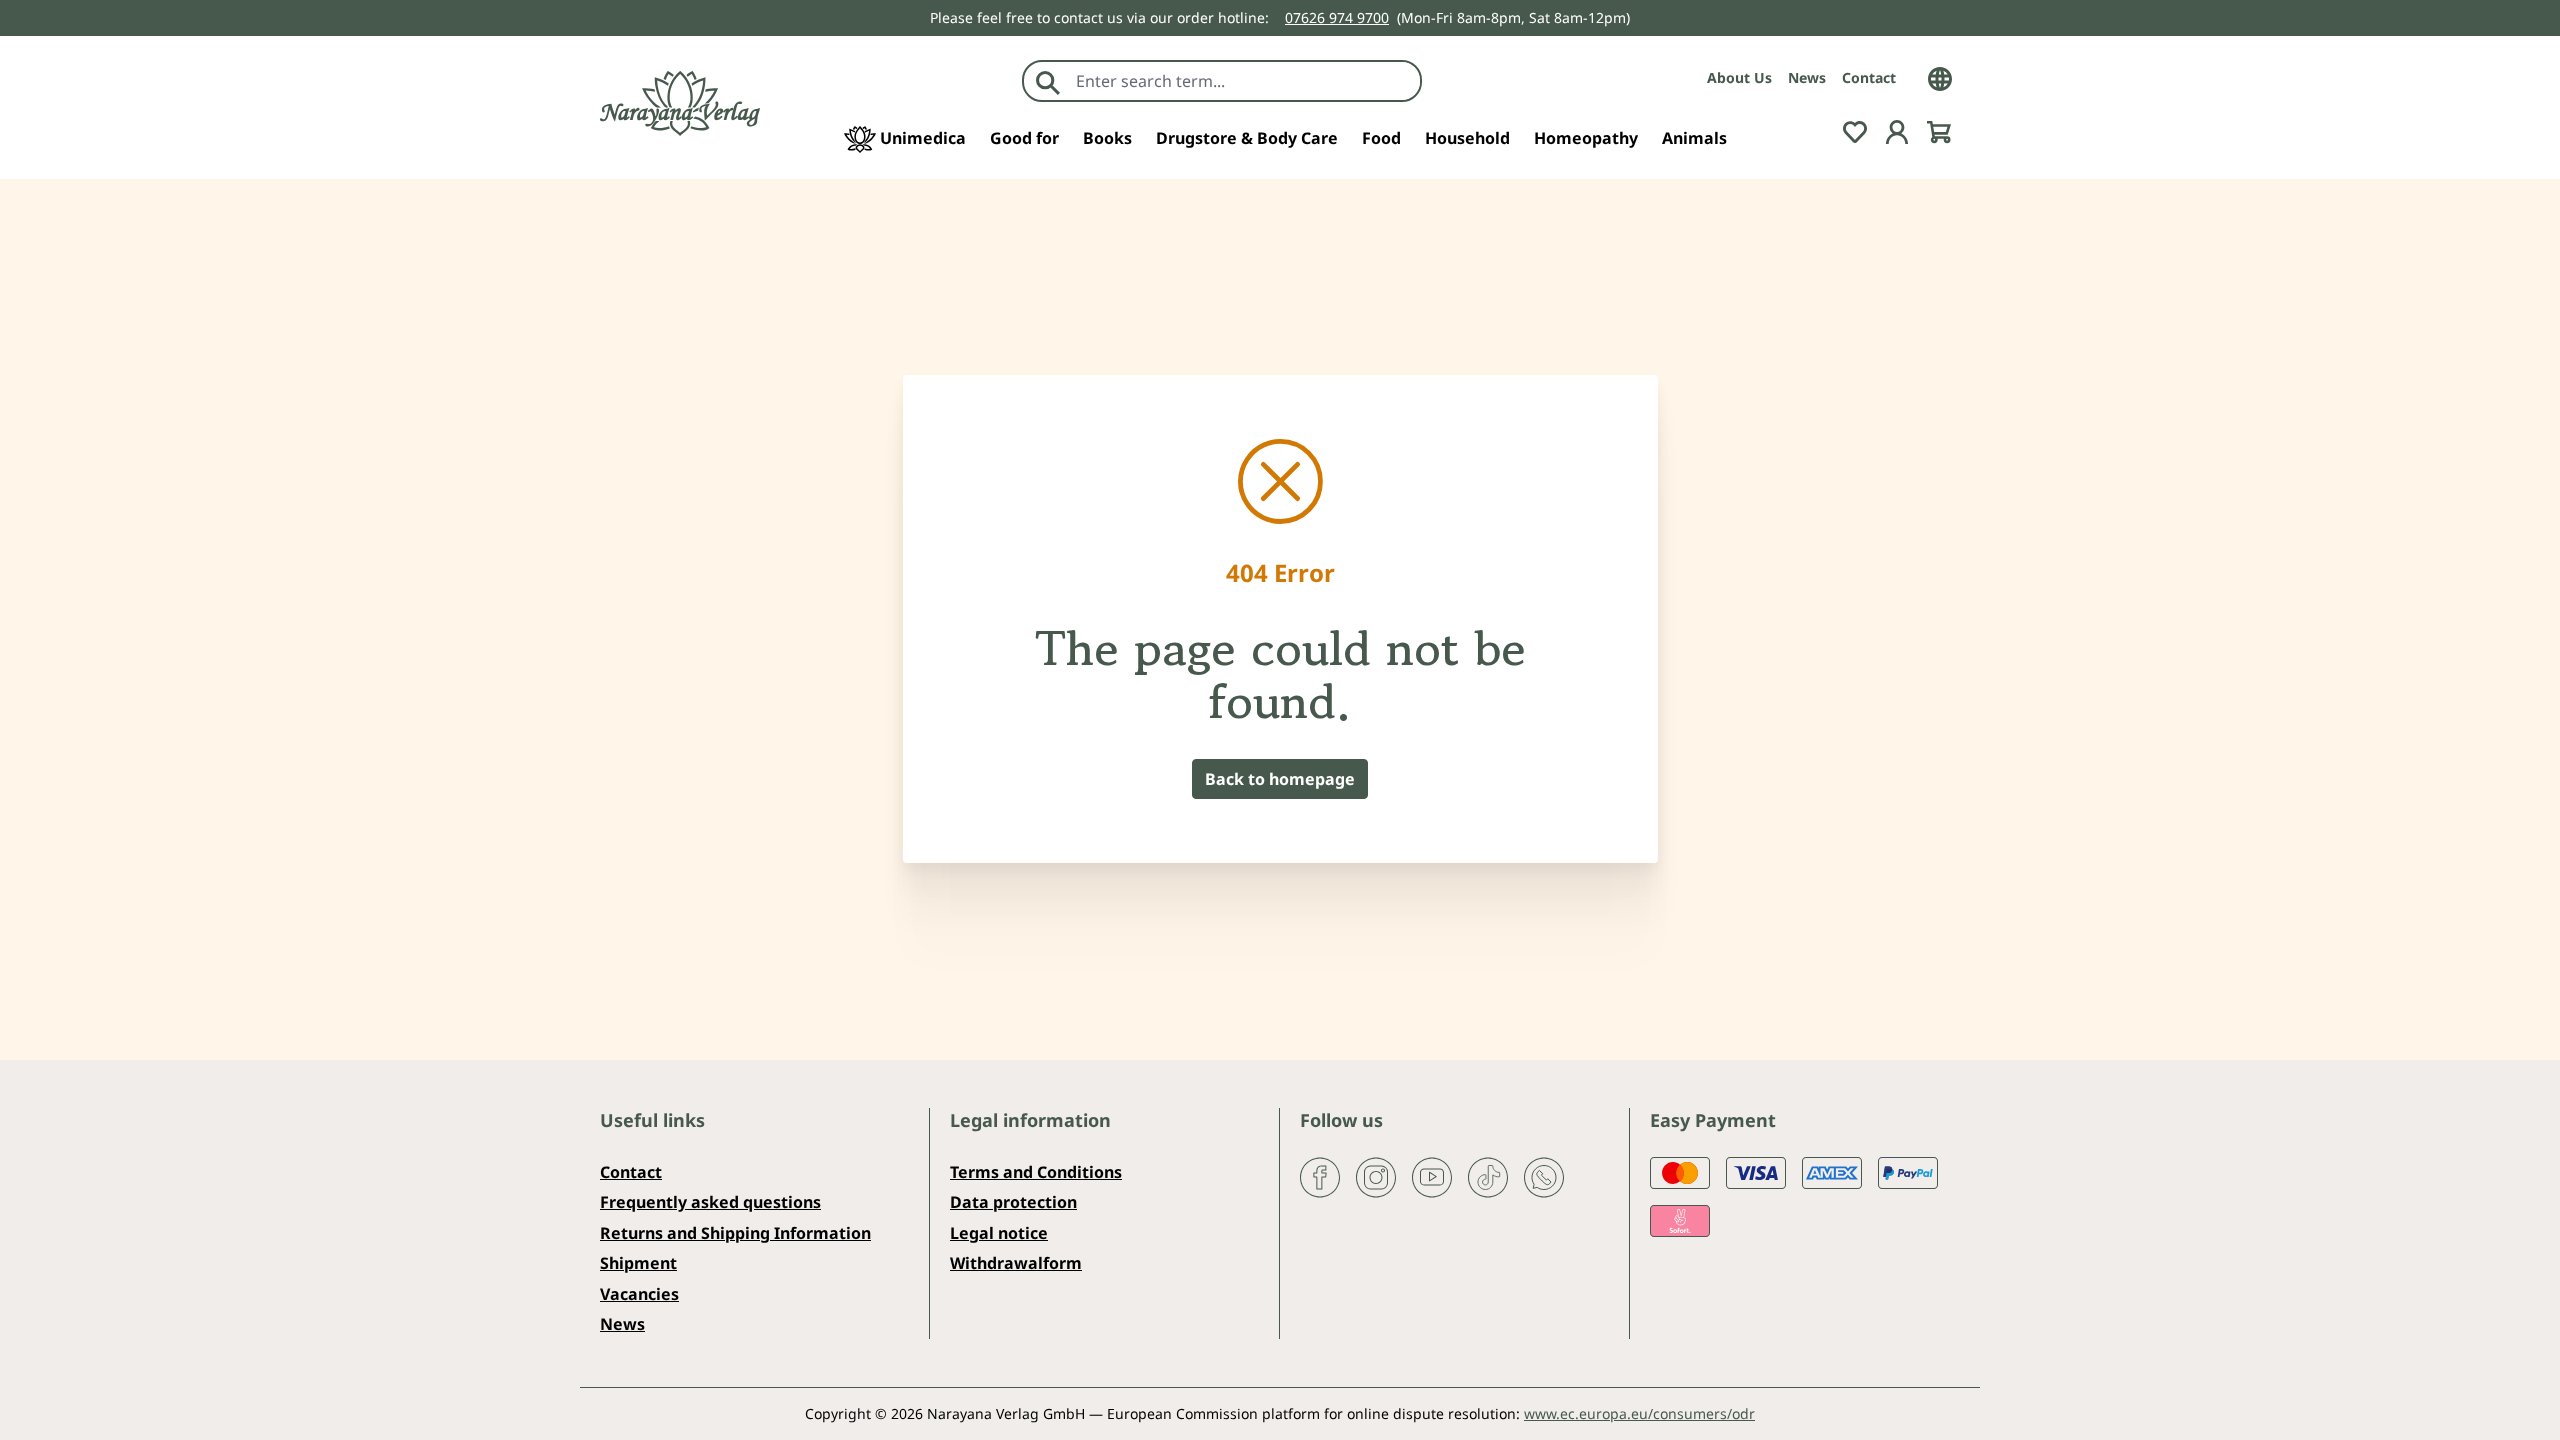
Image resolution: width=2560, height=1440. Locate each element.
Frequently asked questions (710, 1202)
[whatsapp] (1544, 1176)
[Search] (1048, 81)
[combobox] (1243, 81)
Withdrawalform (1016, 1263)
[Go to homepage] (680, 103)
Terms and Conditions (1036, 1172)
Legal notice (999, 1233)
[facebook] (1320, 1176)
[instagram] (1376, 1176)
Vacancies (639, 1294)
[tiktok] (1488, 1176)
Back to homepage (1280, 779)
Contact (1869, 77)
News (1807, 77)
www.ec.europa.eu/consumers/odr (1639, 1413)
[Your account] (1897, 130)
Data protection (1013, 1202)
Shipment (638, 1263)
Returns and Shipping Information (735, 1233)
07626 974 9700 (1337, 17)
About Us (1739, 77)
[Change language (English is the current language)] (1940, 77)
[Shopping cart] (1939, 130)
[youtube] (1432, 1176)
